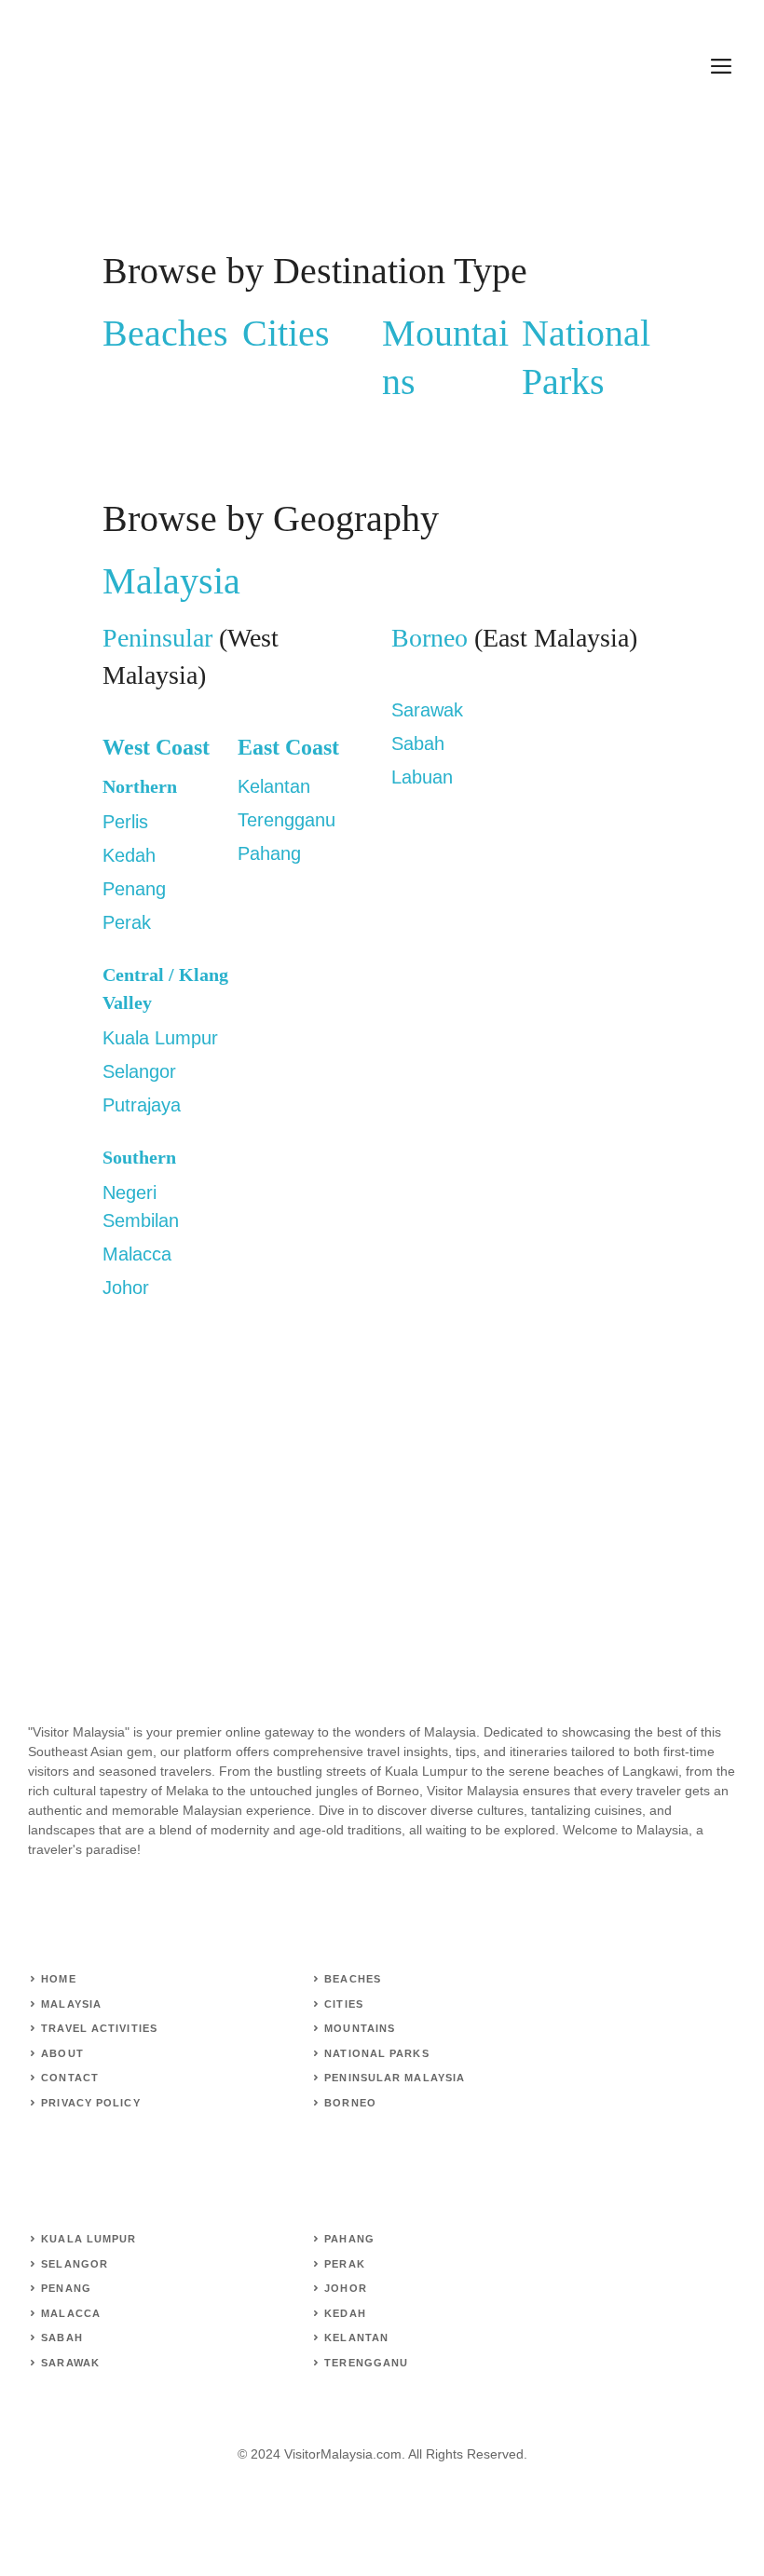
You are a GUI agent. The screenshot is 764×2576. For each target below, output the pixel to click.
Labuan (422, 777)
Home (58, 1979)
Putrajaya (142, 1105)
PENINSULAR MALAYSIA (395, 2078)
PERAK (345, 2264)
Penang (134, 889)
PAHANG (349, 2239)
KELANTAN (356, 2337)
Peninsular (157, 638)
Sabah (418, 743)
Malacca (137, 1254)
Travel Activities (99, 2028)
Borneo (433, 638)
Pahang (269, 853)
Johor (126, 1288)
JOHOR (346, 2288)
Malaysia (171, 581)
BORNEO (350, 2103)
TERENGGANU (366, 2363)
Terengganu (286, 820)
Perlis (125, 822)
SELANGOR (75, 2264)
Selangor (139, 1071)
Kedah (129, 855)
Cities (286, 333)
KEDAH (345, 2313)
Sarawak (427, 710)
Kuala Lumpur (160, 1038)
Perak (127, 922)
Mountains (360, 2028)
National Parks (376, 2053)
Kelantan (274, 786)
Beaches (165, 333)
